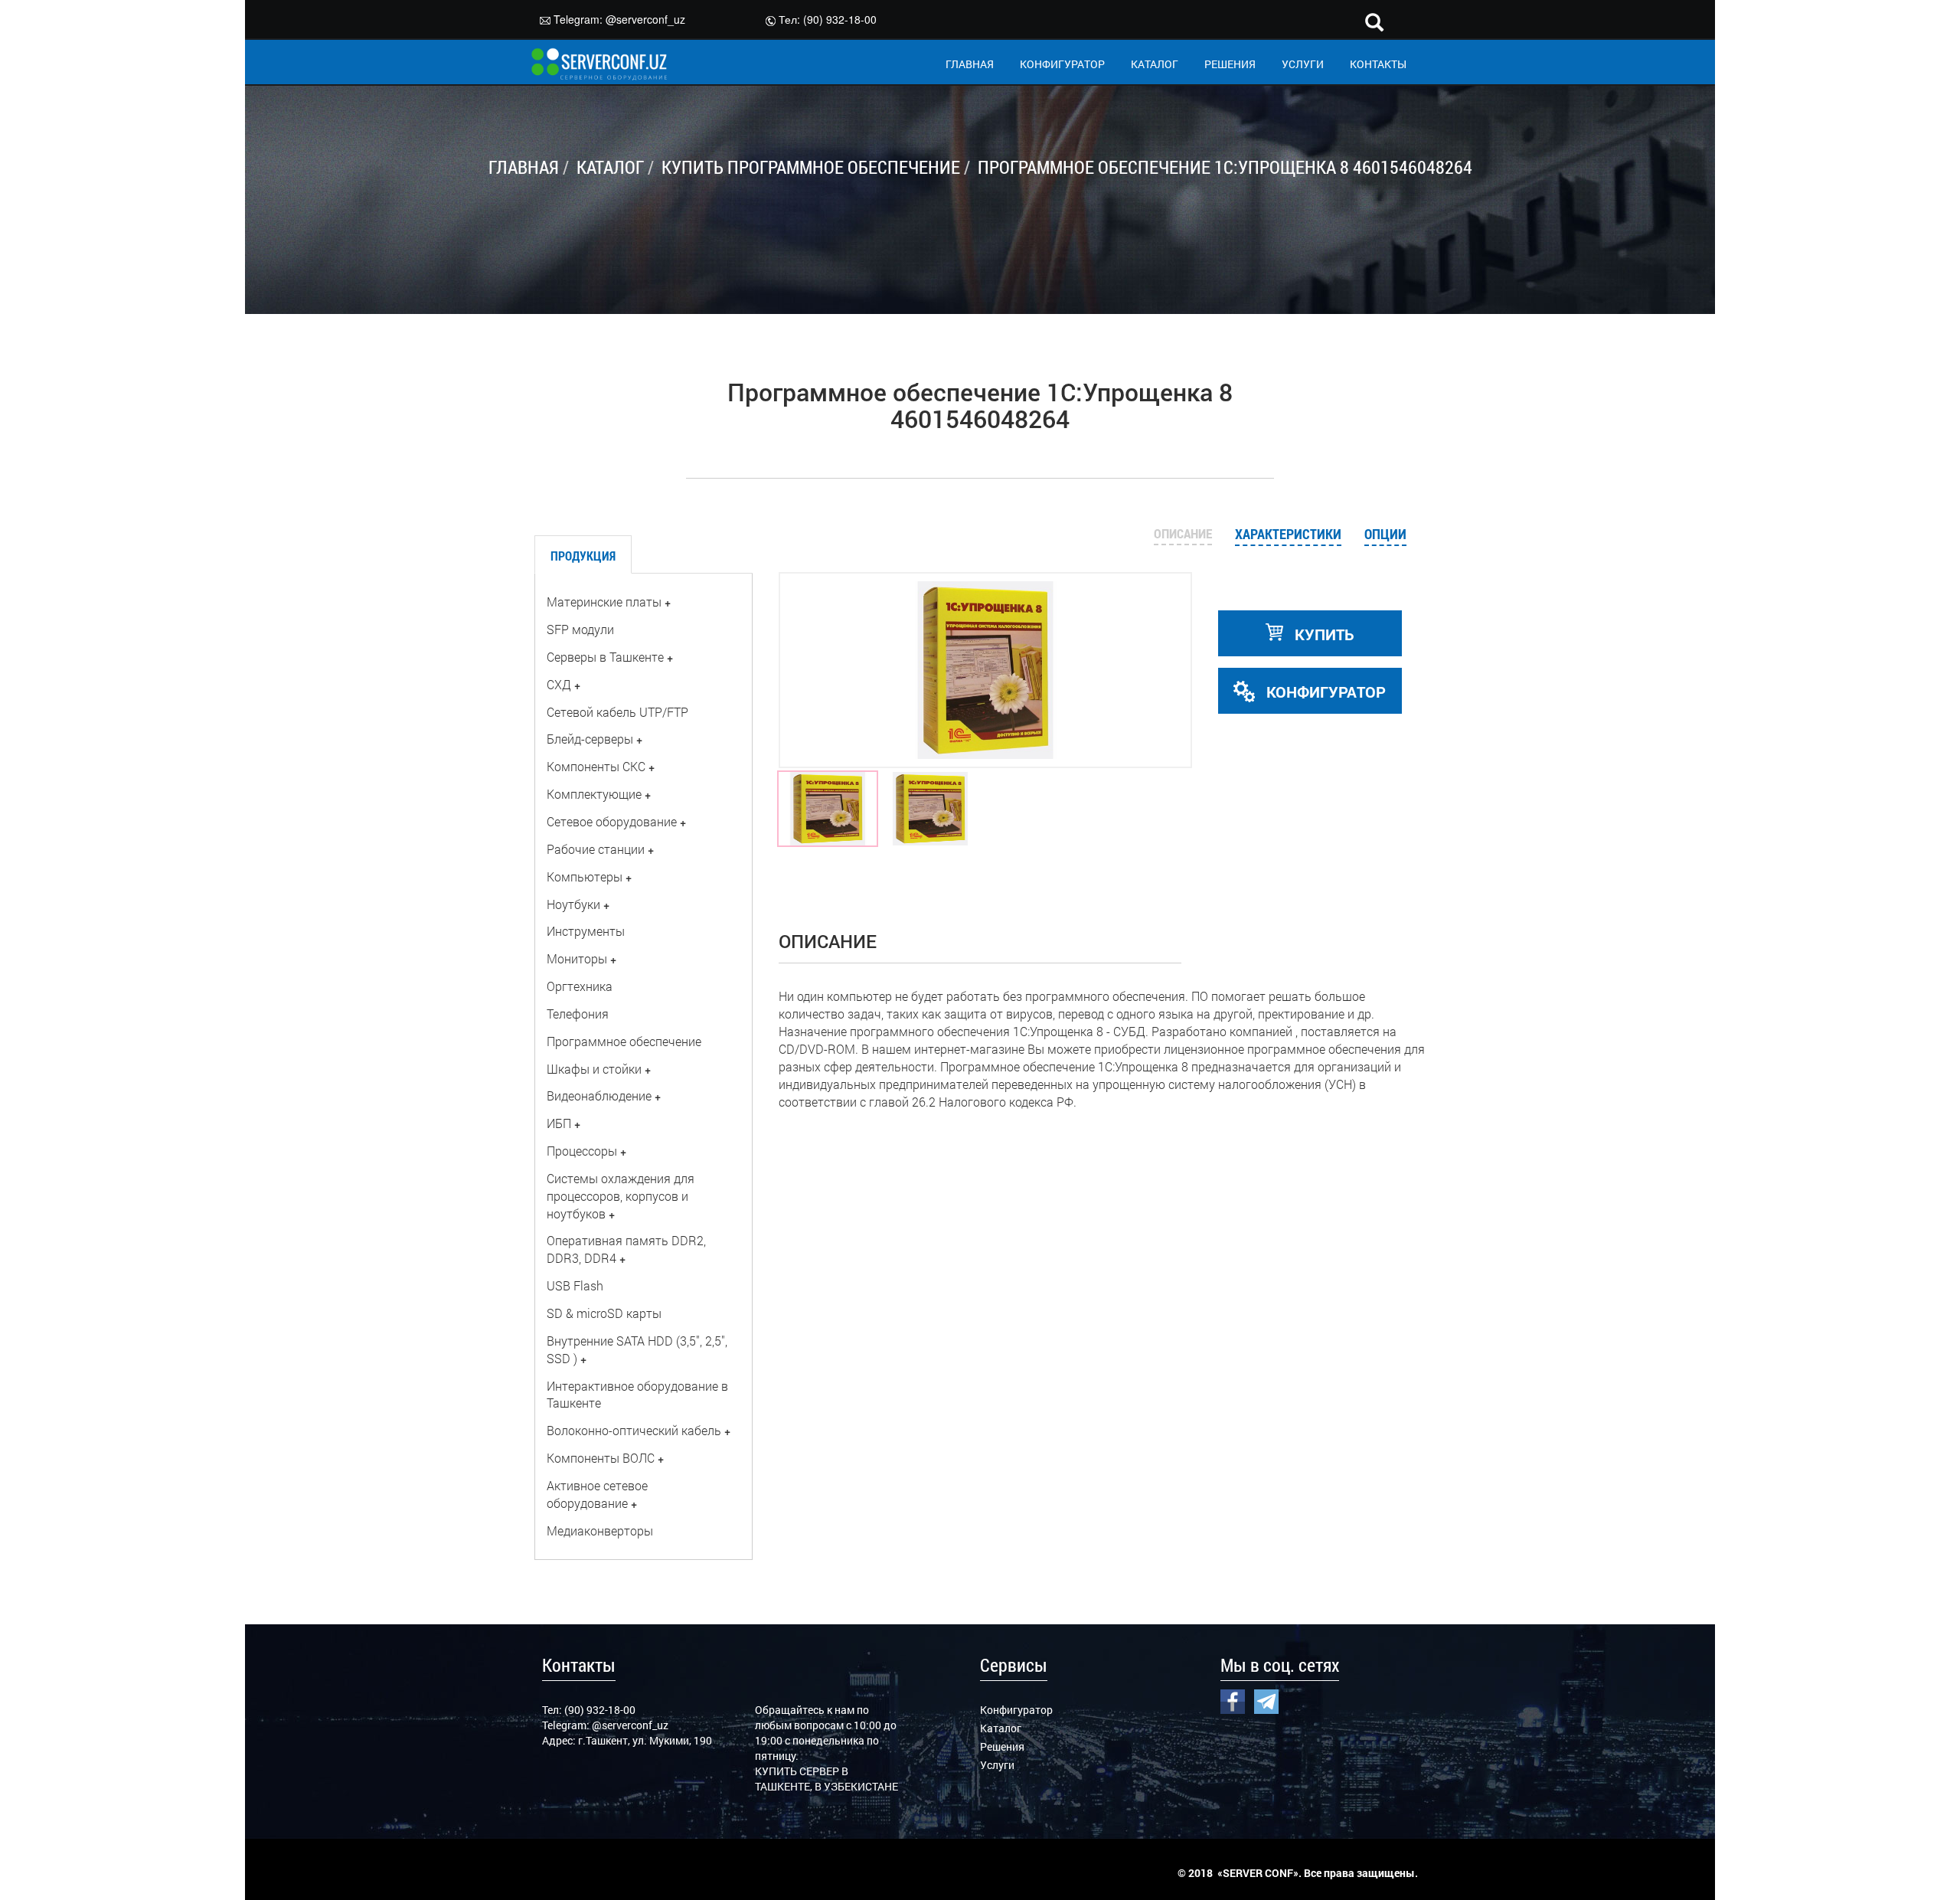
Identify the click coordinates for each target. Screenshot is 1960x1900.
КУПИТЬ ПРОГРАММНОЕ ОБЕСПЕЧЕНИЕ (811, 167)
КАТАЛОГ (1155, 64)
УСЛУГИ (1303, 64)
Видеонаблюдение (599, 1096)
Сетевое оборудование (612, 821)
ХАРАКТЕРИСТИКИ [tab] (1288, 534)
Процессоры (582, 1151)
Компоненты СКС (596, 766)
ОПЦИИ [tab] (1385, 534)
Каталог (1001, 1728)
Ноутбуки (573, 904)
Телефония (578, 1014)
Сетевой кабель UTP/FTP (617, 712)
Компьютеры (585, 876)
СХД (559, 684)
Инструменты (586, 931)
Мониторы (577, 958)
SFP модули (580, 629)
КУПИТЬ (1323, 634)
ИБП (559, 1123)
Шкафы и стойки (594, 1069)
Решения (1002, 1746)
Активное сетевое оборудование (597, 1494)
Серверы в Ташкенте (605, 657)
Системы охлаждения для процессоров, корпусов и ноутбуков (621, 1196)
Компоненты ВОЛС (601, 1458)
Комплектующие (594, 794)
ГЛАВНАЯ (970, 64)
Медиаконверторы (600, 1530)
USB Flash (575, 1285)
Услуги (997, 1765)
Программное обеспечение (624, 1041)
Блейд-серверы (590, 739)
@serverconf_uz (645, 19)
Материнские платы (604, 602)
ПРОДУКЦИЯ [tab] (583, 556)
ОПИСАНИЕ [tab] (1183, 533)
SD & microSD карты (604, 1313)
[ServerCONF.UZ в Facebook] (1233, 1700)
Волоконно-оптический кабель (634, 1430)
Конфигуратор (1016, 1710)
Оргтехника (580, 986)
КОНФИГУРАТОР (1062, 64)
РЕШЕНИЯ (1230, 64)
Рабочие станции (596, 849)
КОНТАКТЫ (1378, 64)
